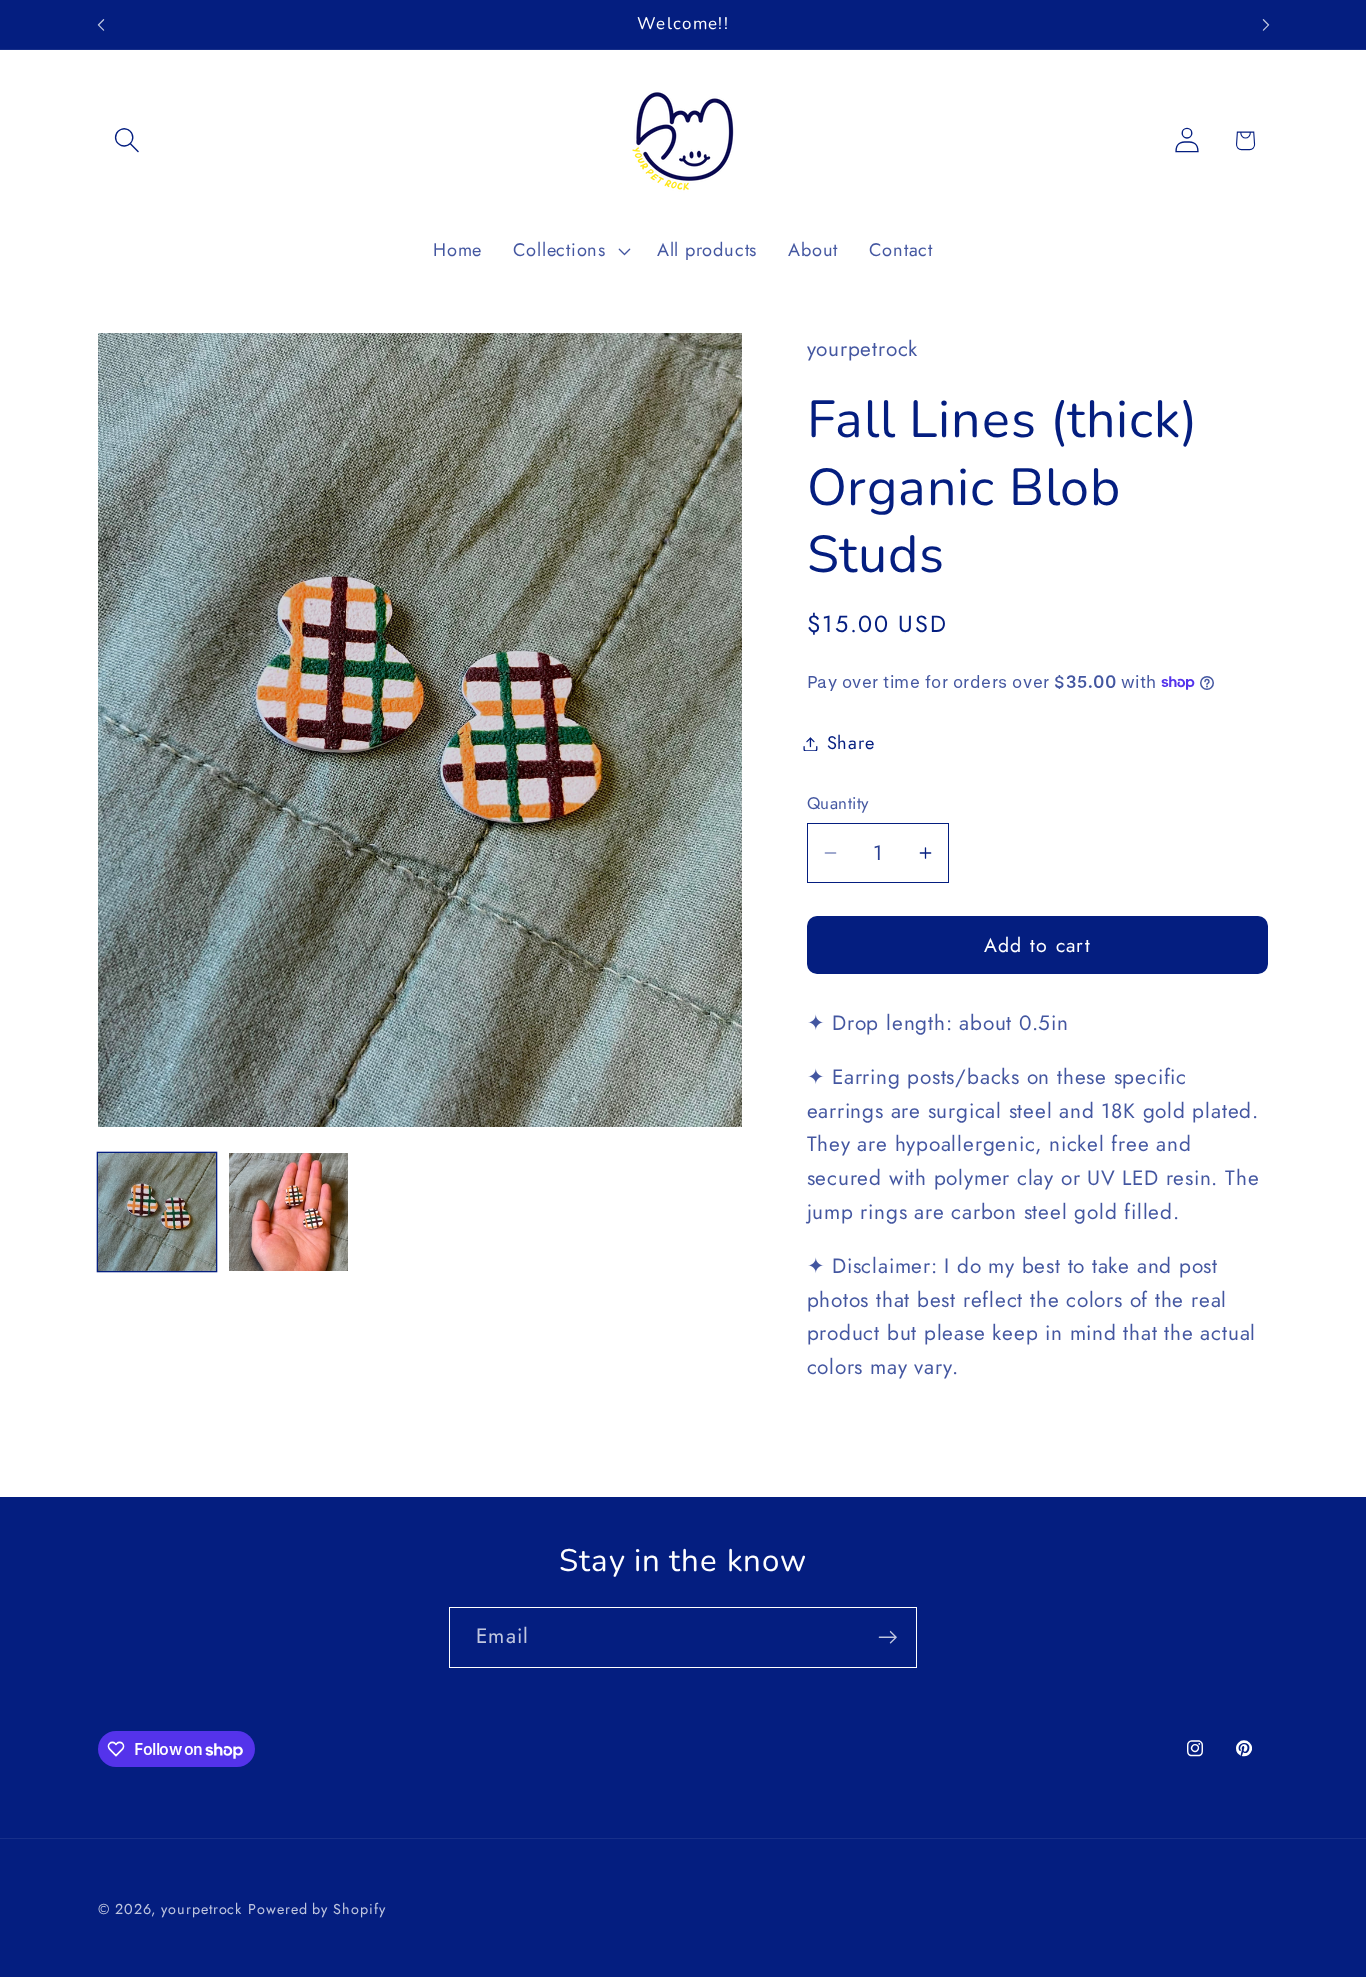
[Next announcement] (1266, 24)
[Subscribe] (887, 1637)
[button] (126, 140)
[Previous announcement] (101, 24)
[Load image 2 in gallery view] (288, 1212)
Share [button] (851, 743)
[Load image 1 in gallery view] (157, 1212)
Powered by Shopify (316, 1909)
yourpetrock (201, 1909)
